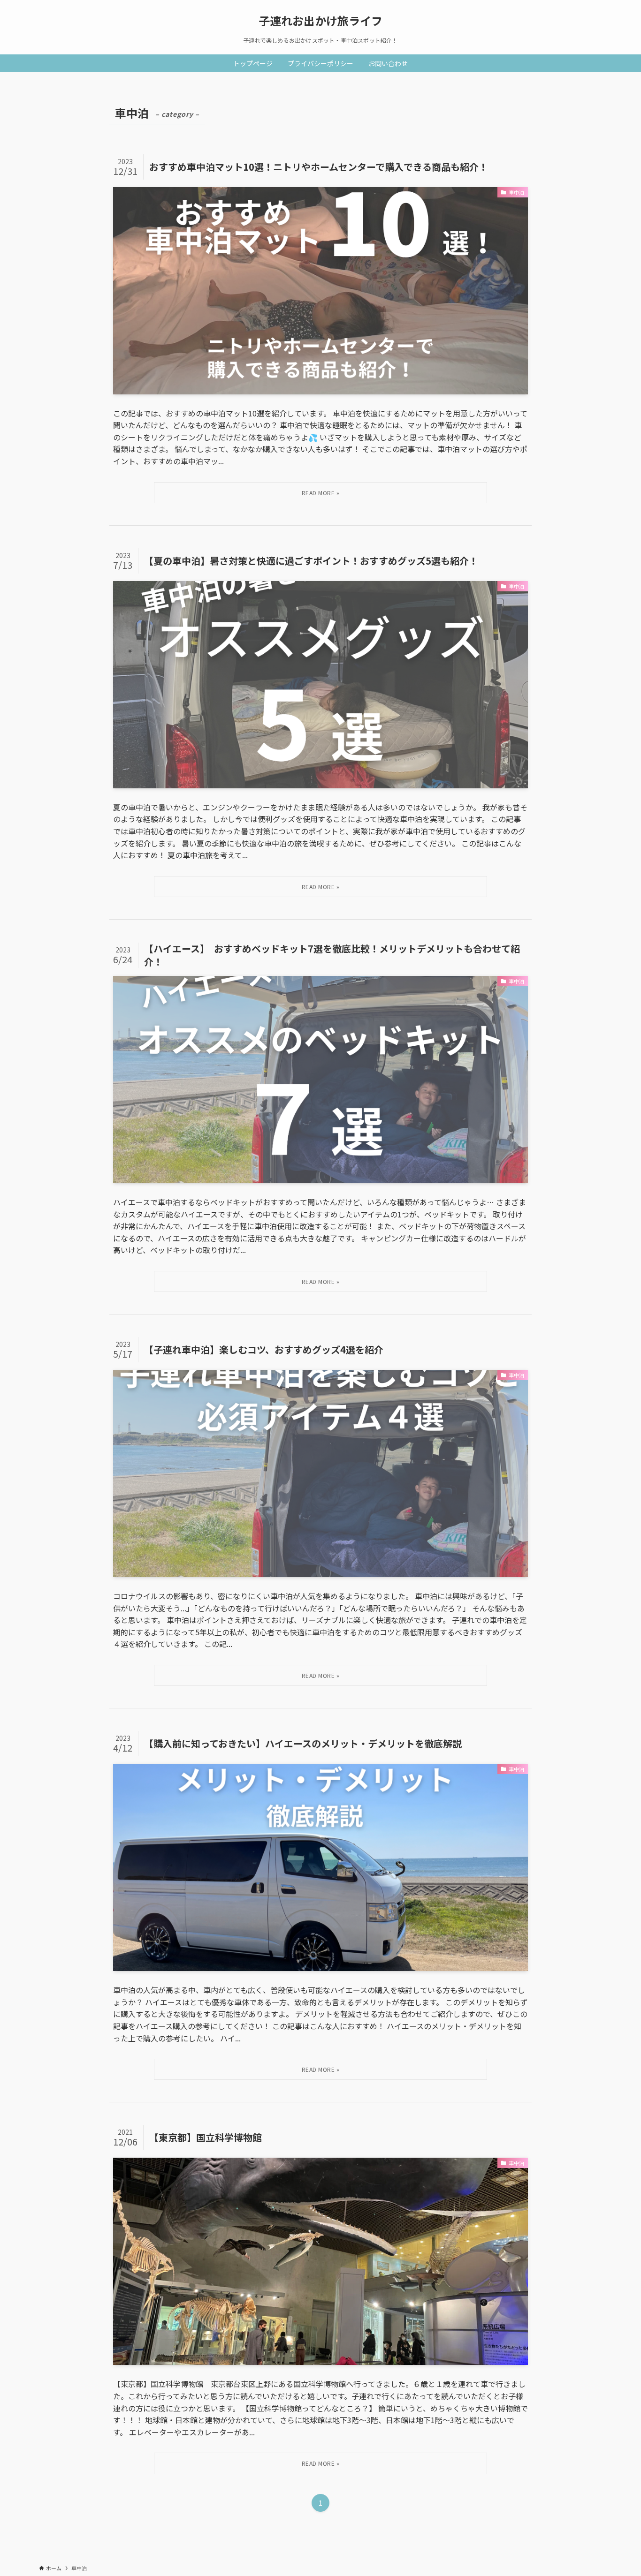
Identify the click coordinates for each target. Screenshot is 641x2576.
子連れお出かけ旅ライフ (320, 21)
